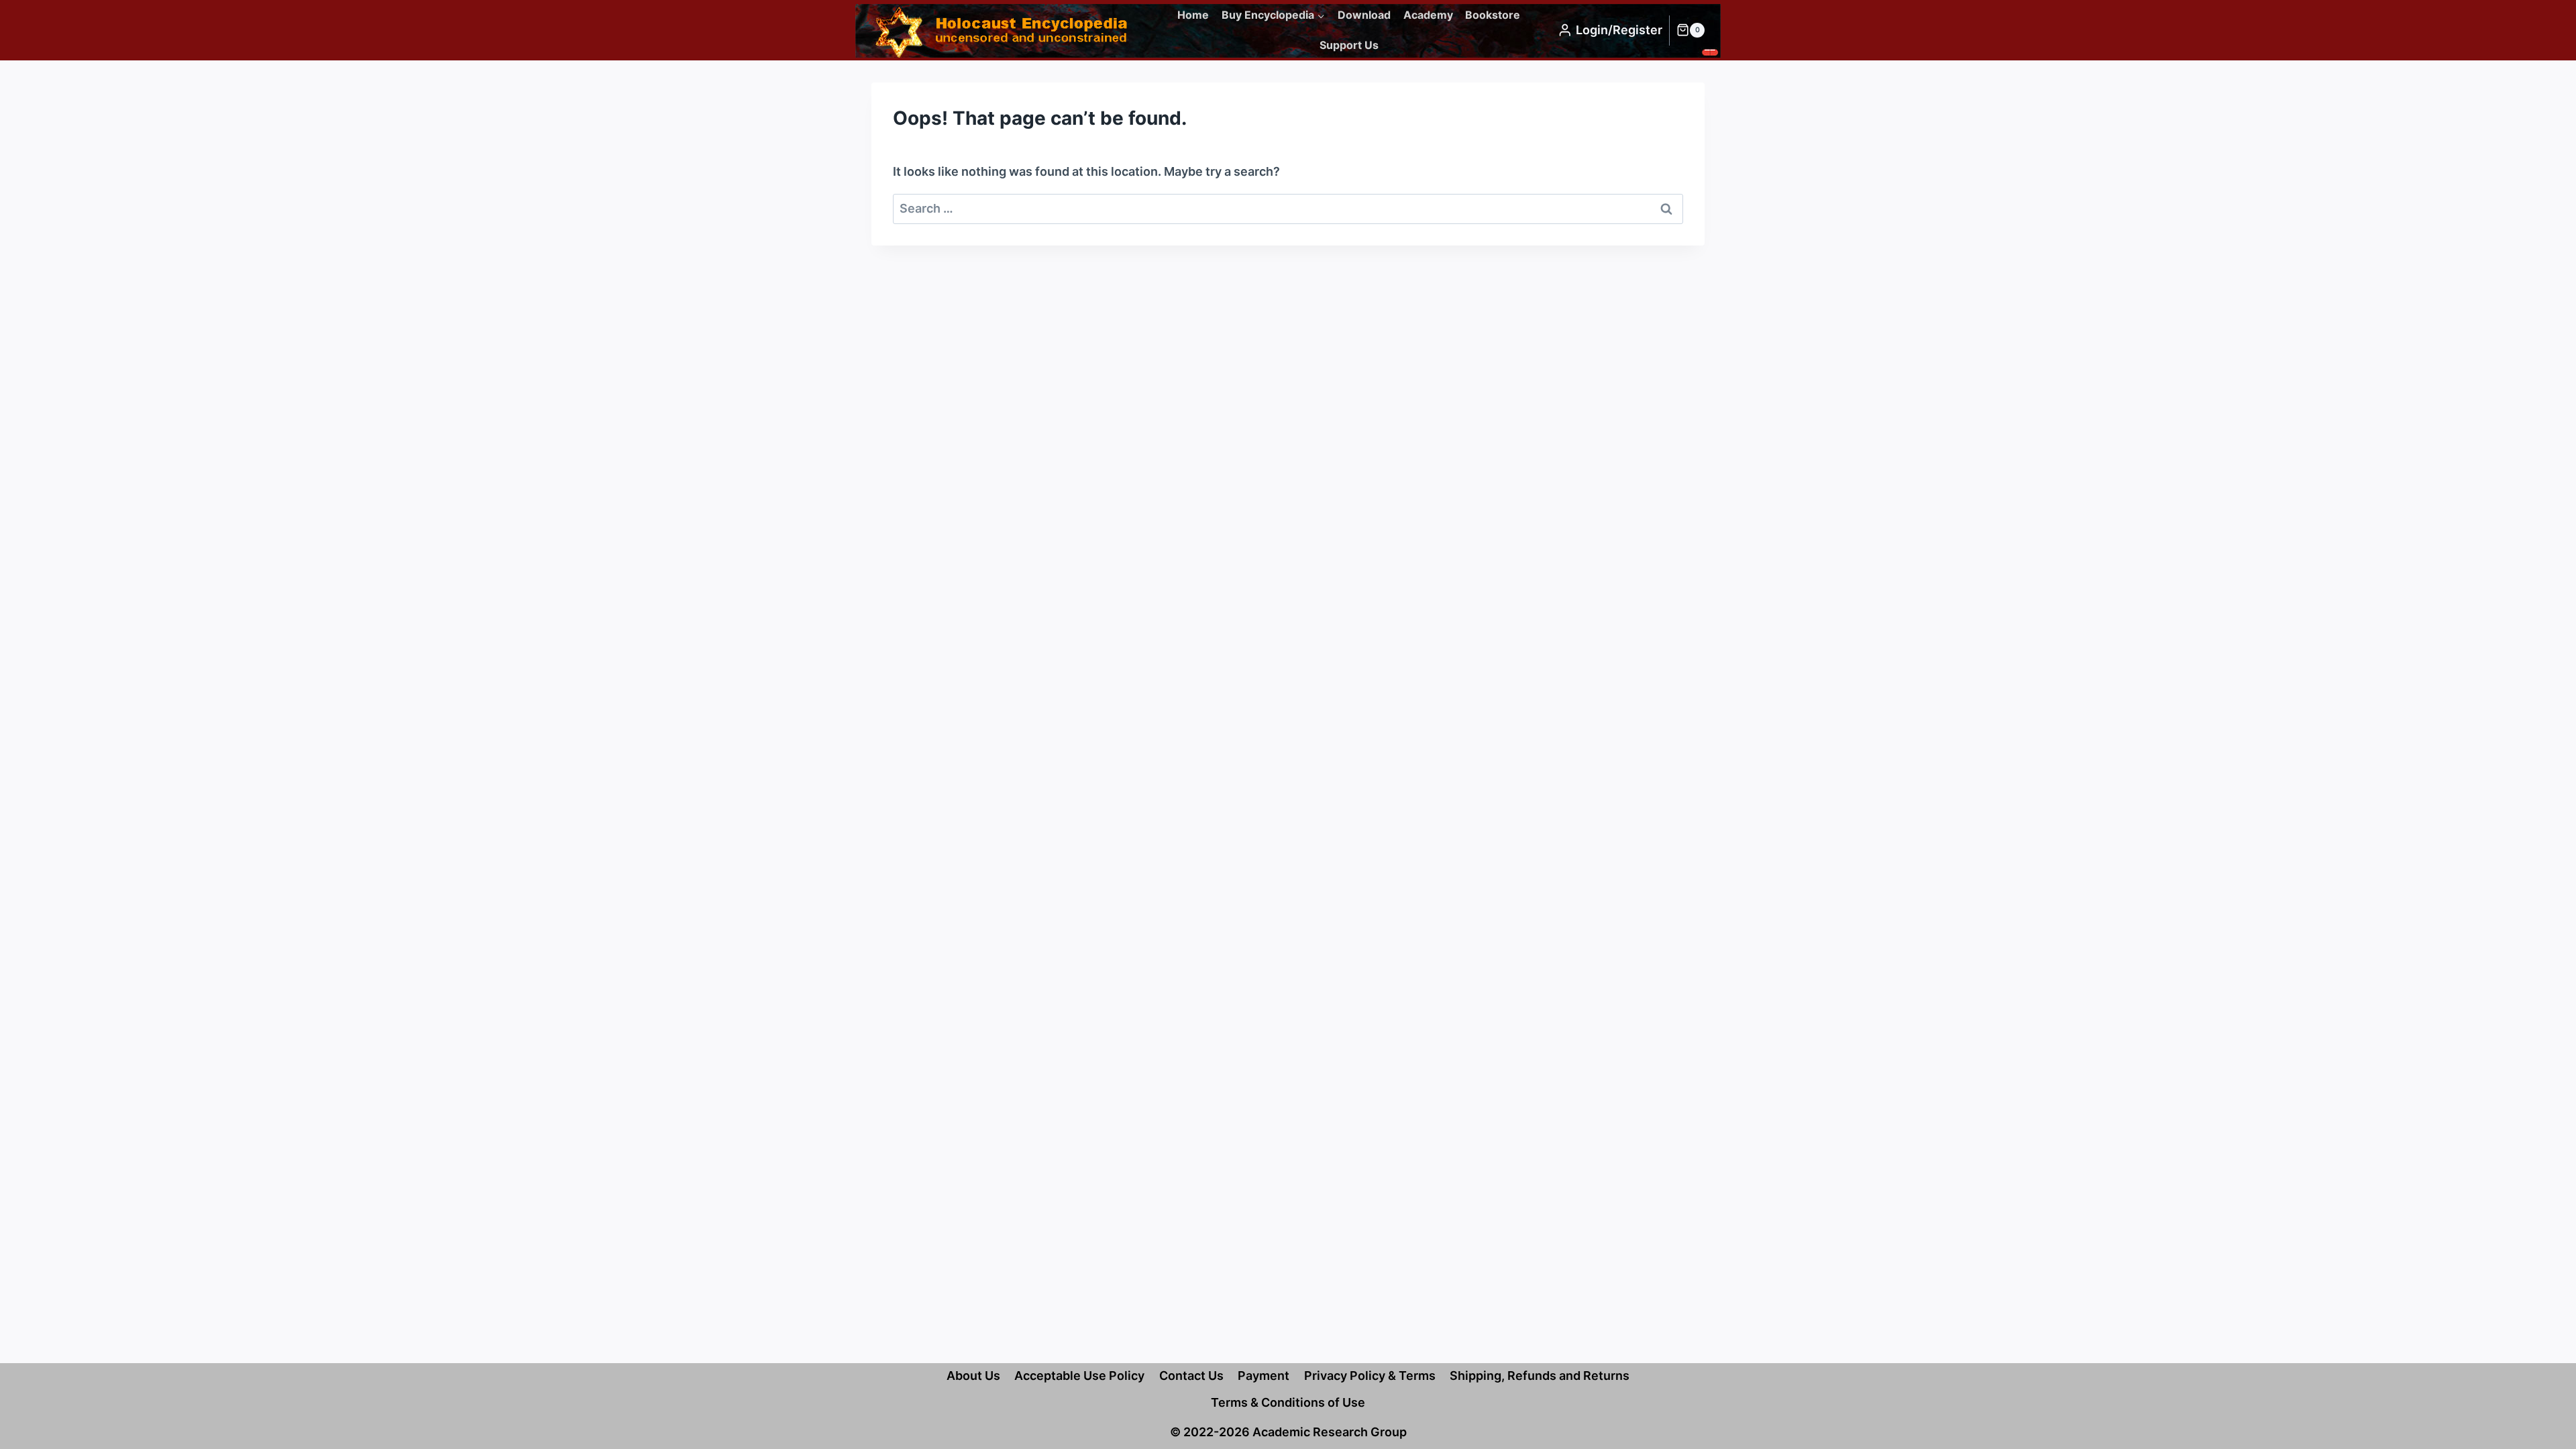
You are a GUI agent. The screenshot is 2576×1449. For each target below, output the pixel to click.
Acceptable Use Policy (1079, 1376)
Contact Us (1191, 1376)
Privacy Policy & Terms (1370, 1376)
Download (1364, 15)
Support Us (1349, 45)
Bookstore (1493, 15)
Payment (1264, 1376)
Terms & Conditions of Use (1288, 1402)
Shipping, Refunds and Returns (1540, 1376)
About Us (973, 1376)
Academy (1428, 15)
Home (1193, 15)
